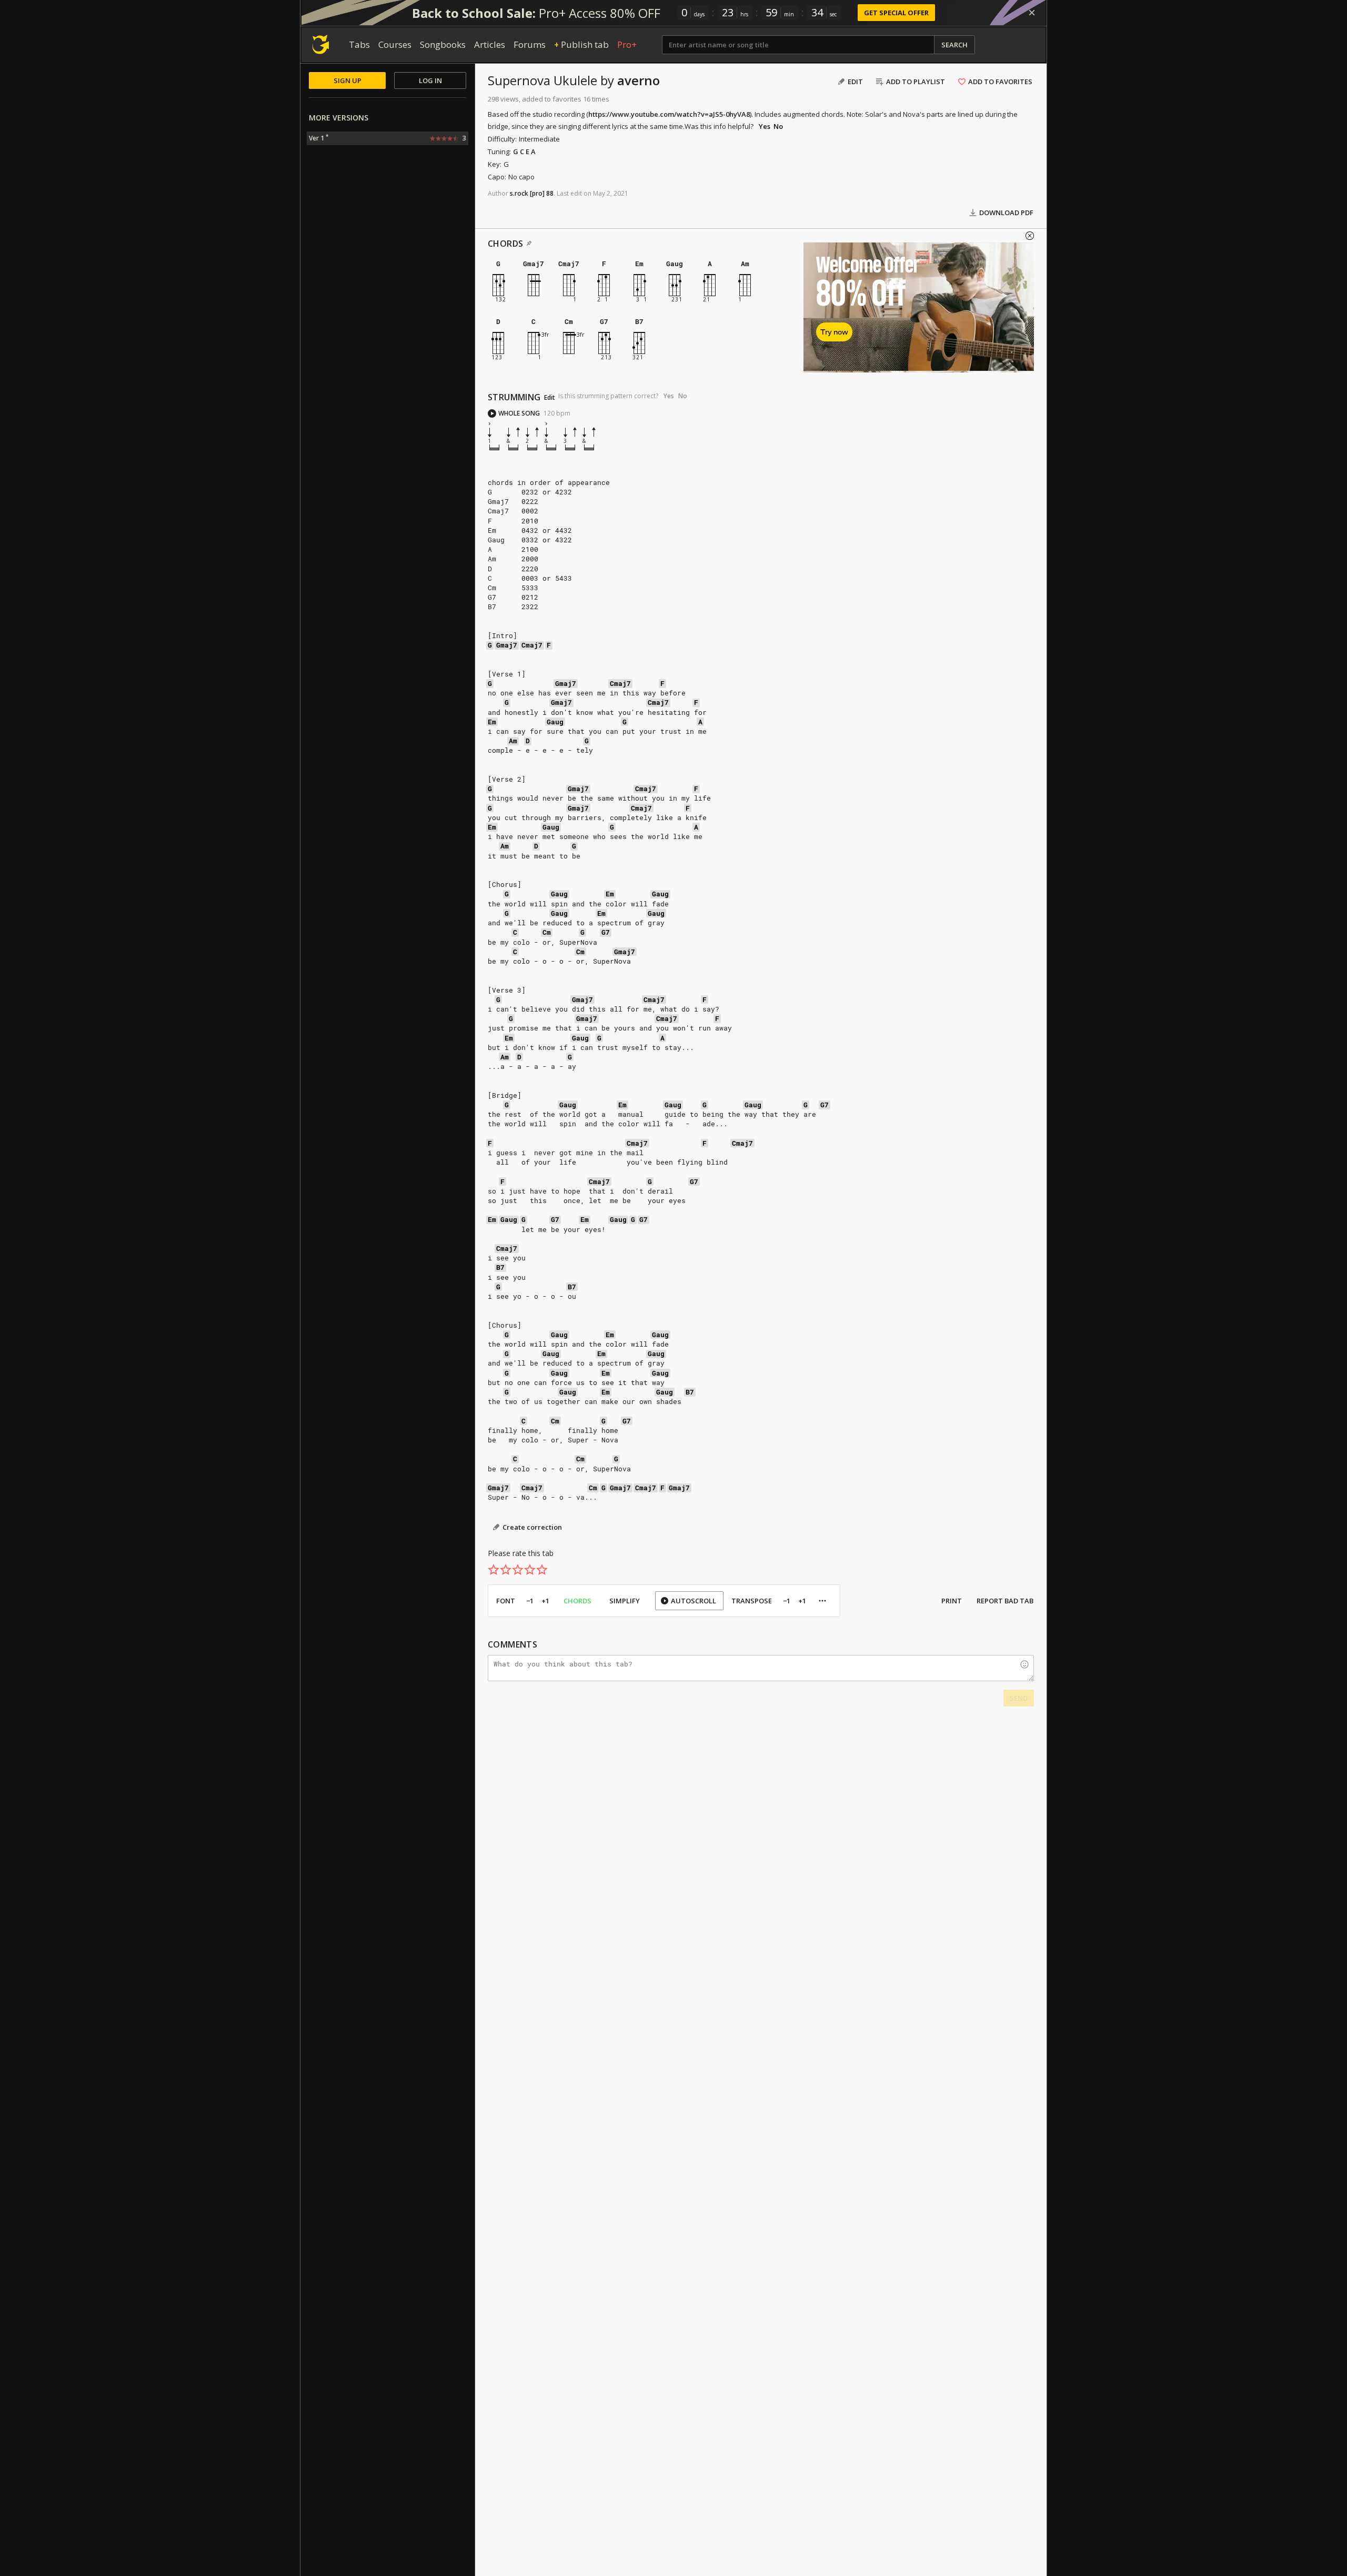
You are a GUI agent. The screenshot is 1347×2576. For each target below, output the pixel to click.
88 (550, 193)
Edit (550, 398)
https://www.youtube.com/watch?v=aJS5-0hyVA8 (669, 114)
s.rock (519, 193)
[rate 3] (518, 1570)
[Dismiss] (1032, 13)
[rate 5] (542, 1570)
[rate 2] (506, 1570)
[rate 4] (530, 1570)
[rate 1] (494, 1570)
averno (639, 80)
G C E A (524, 151)
